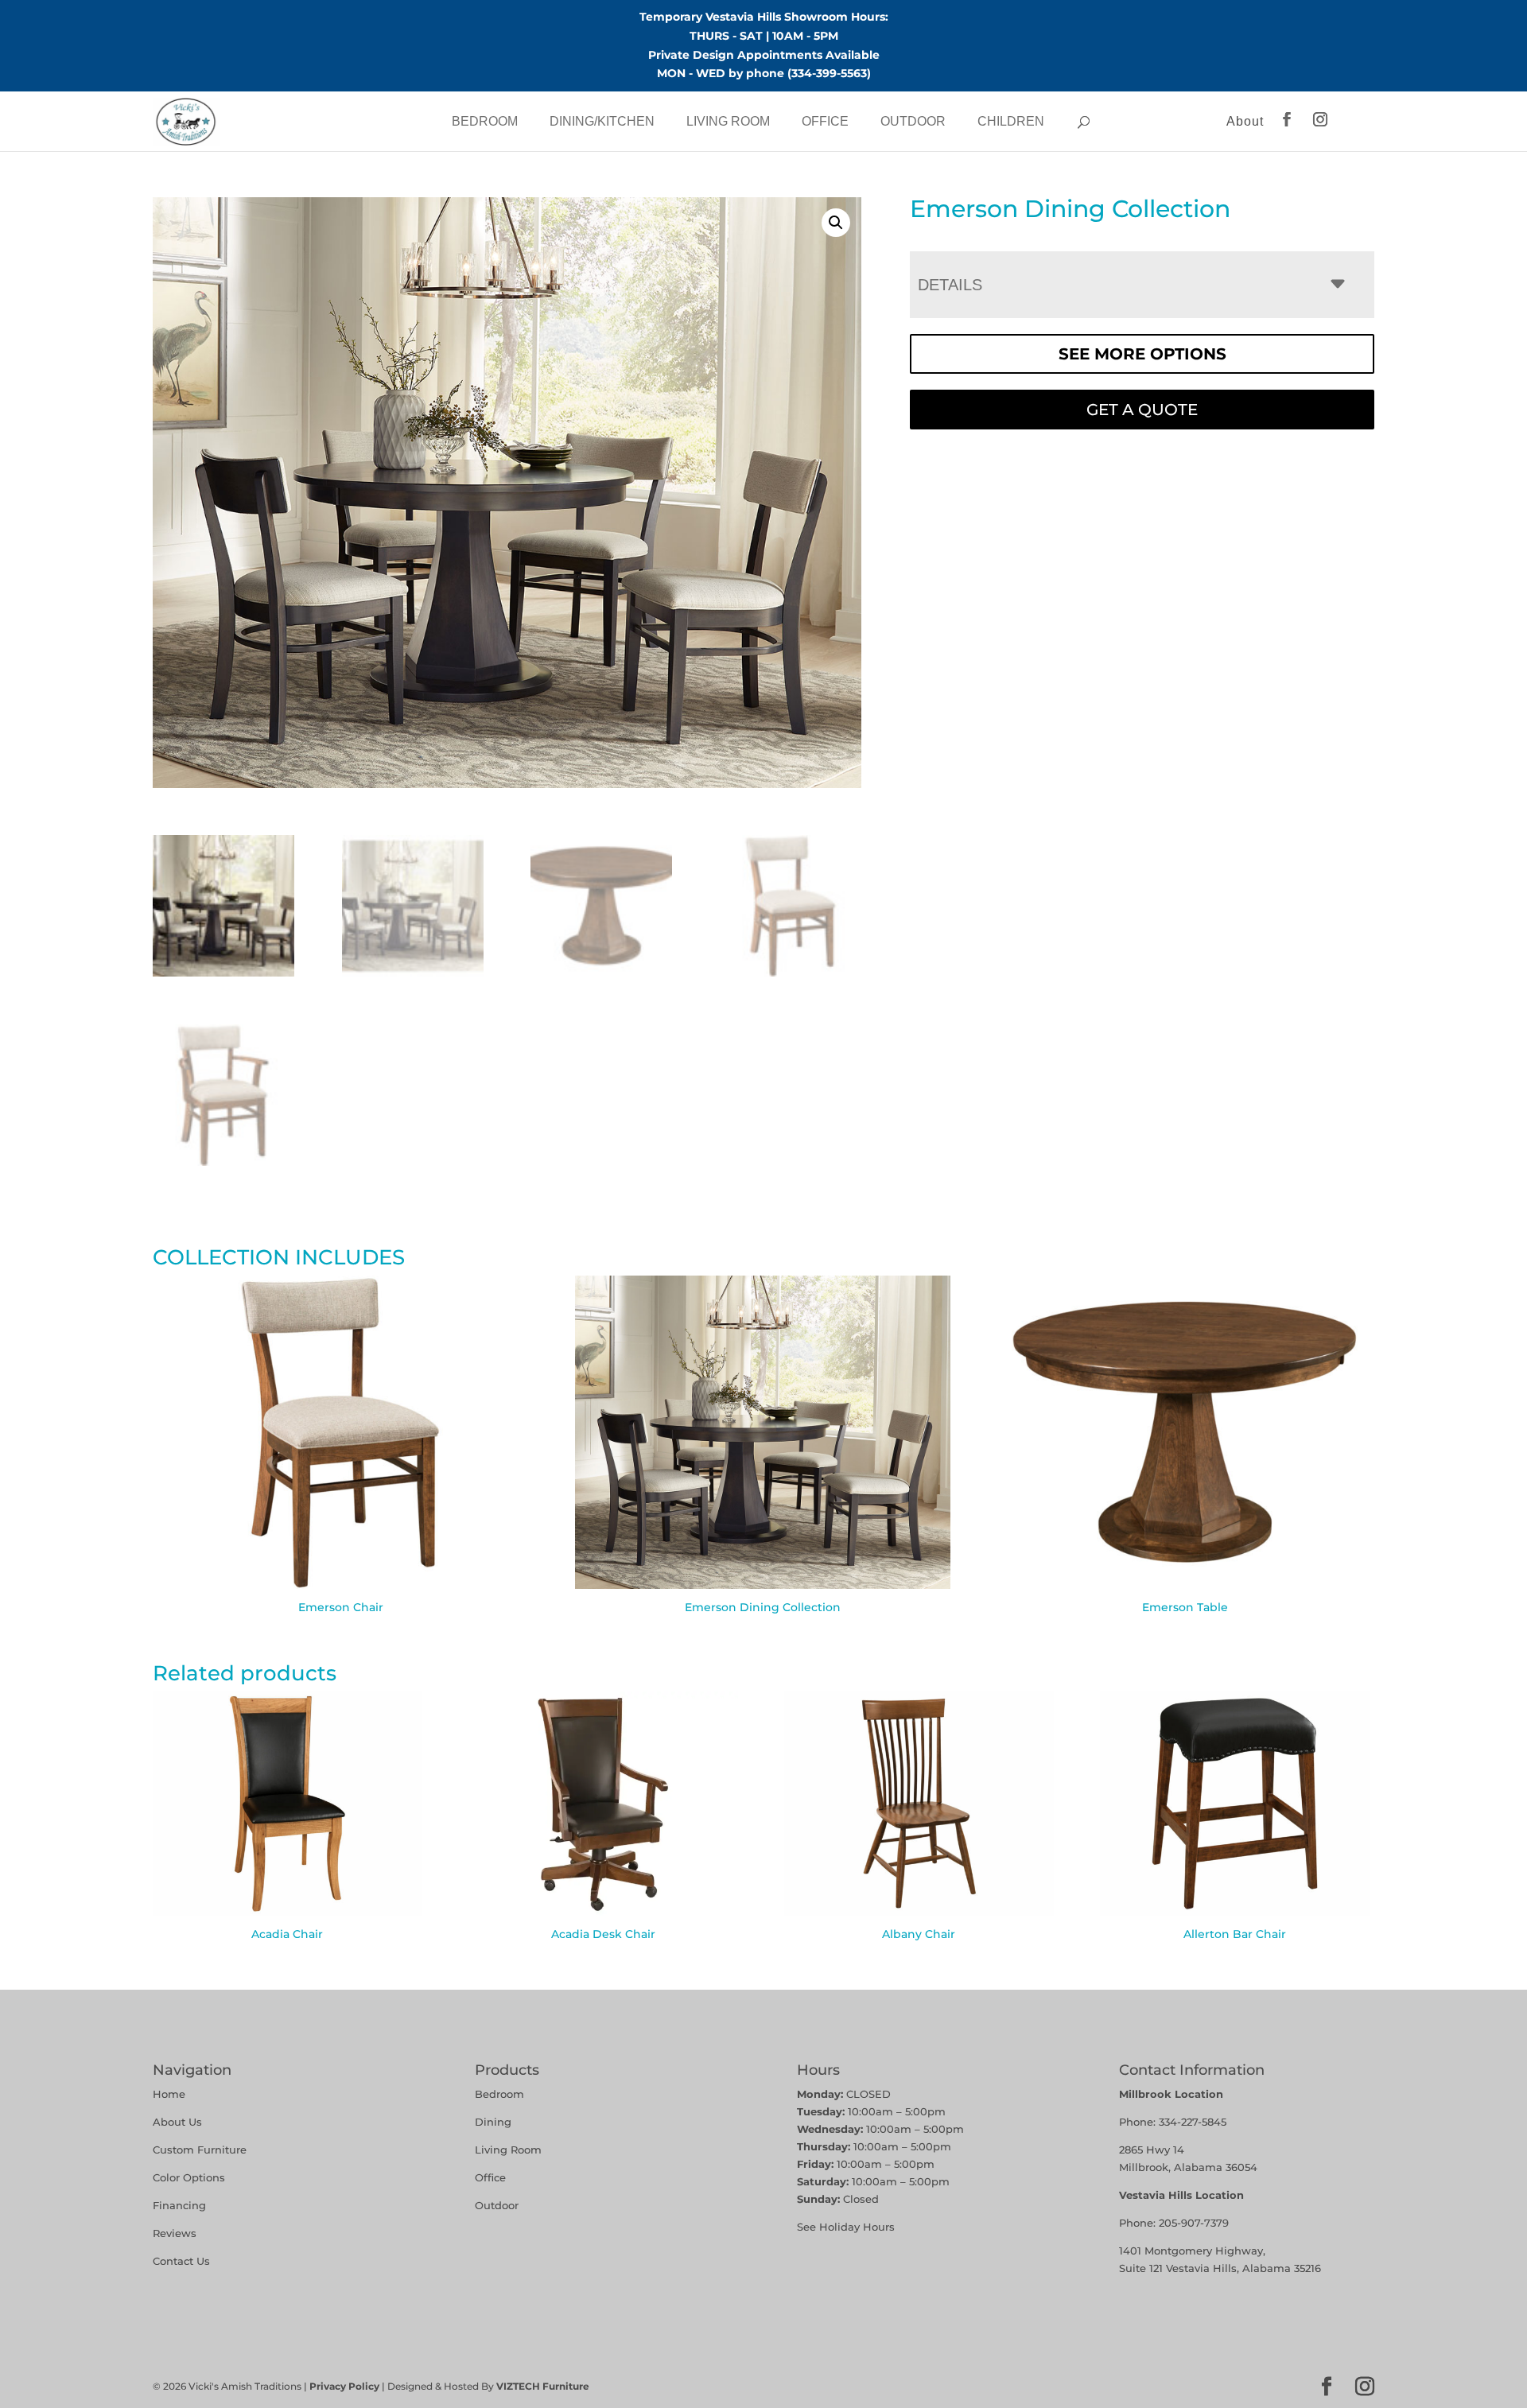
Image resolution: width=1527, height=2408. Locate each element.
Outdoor (913, 121)
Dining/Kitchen (602, 121)
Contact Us (181, 2261)
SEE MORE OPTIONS (1142, 354)
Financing (179, 2205)
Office (825, 121)
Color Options (189, 2177)
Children (1011, 121)
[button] (836, 223)
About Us (177, 2122)
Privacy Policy (344, 2386)
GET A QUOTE (1142, 410)
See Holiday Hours (846, 2227)
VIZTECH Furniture (543, 2386)
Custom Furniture (200, 2150)
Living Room (728, 121)
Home (169, 2094)
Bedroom (485, 121)
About (1245, 121)
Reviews (175, 2233)
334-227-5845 (1193, 2122)
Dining (495, 2122)
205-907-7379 (1194, 2223)
